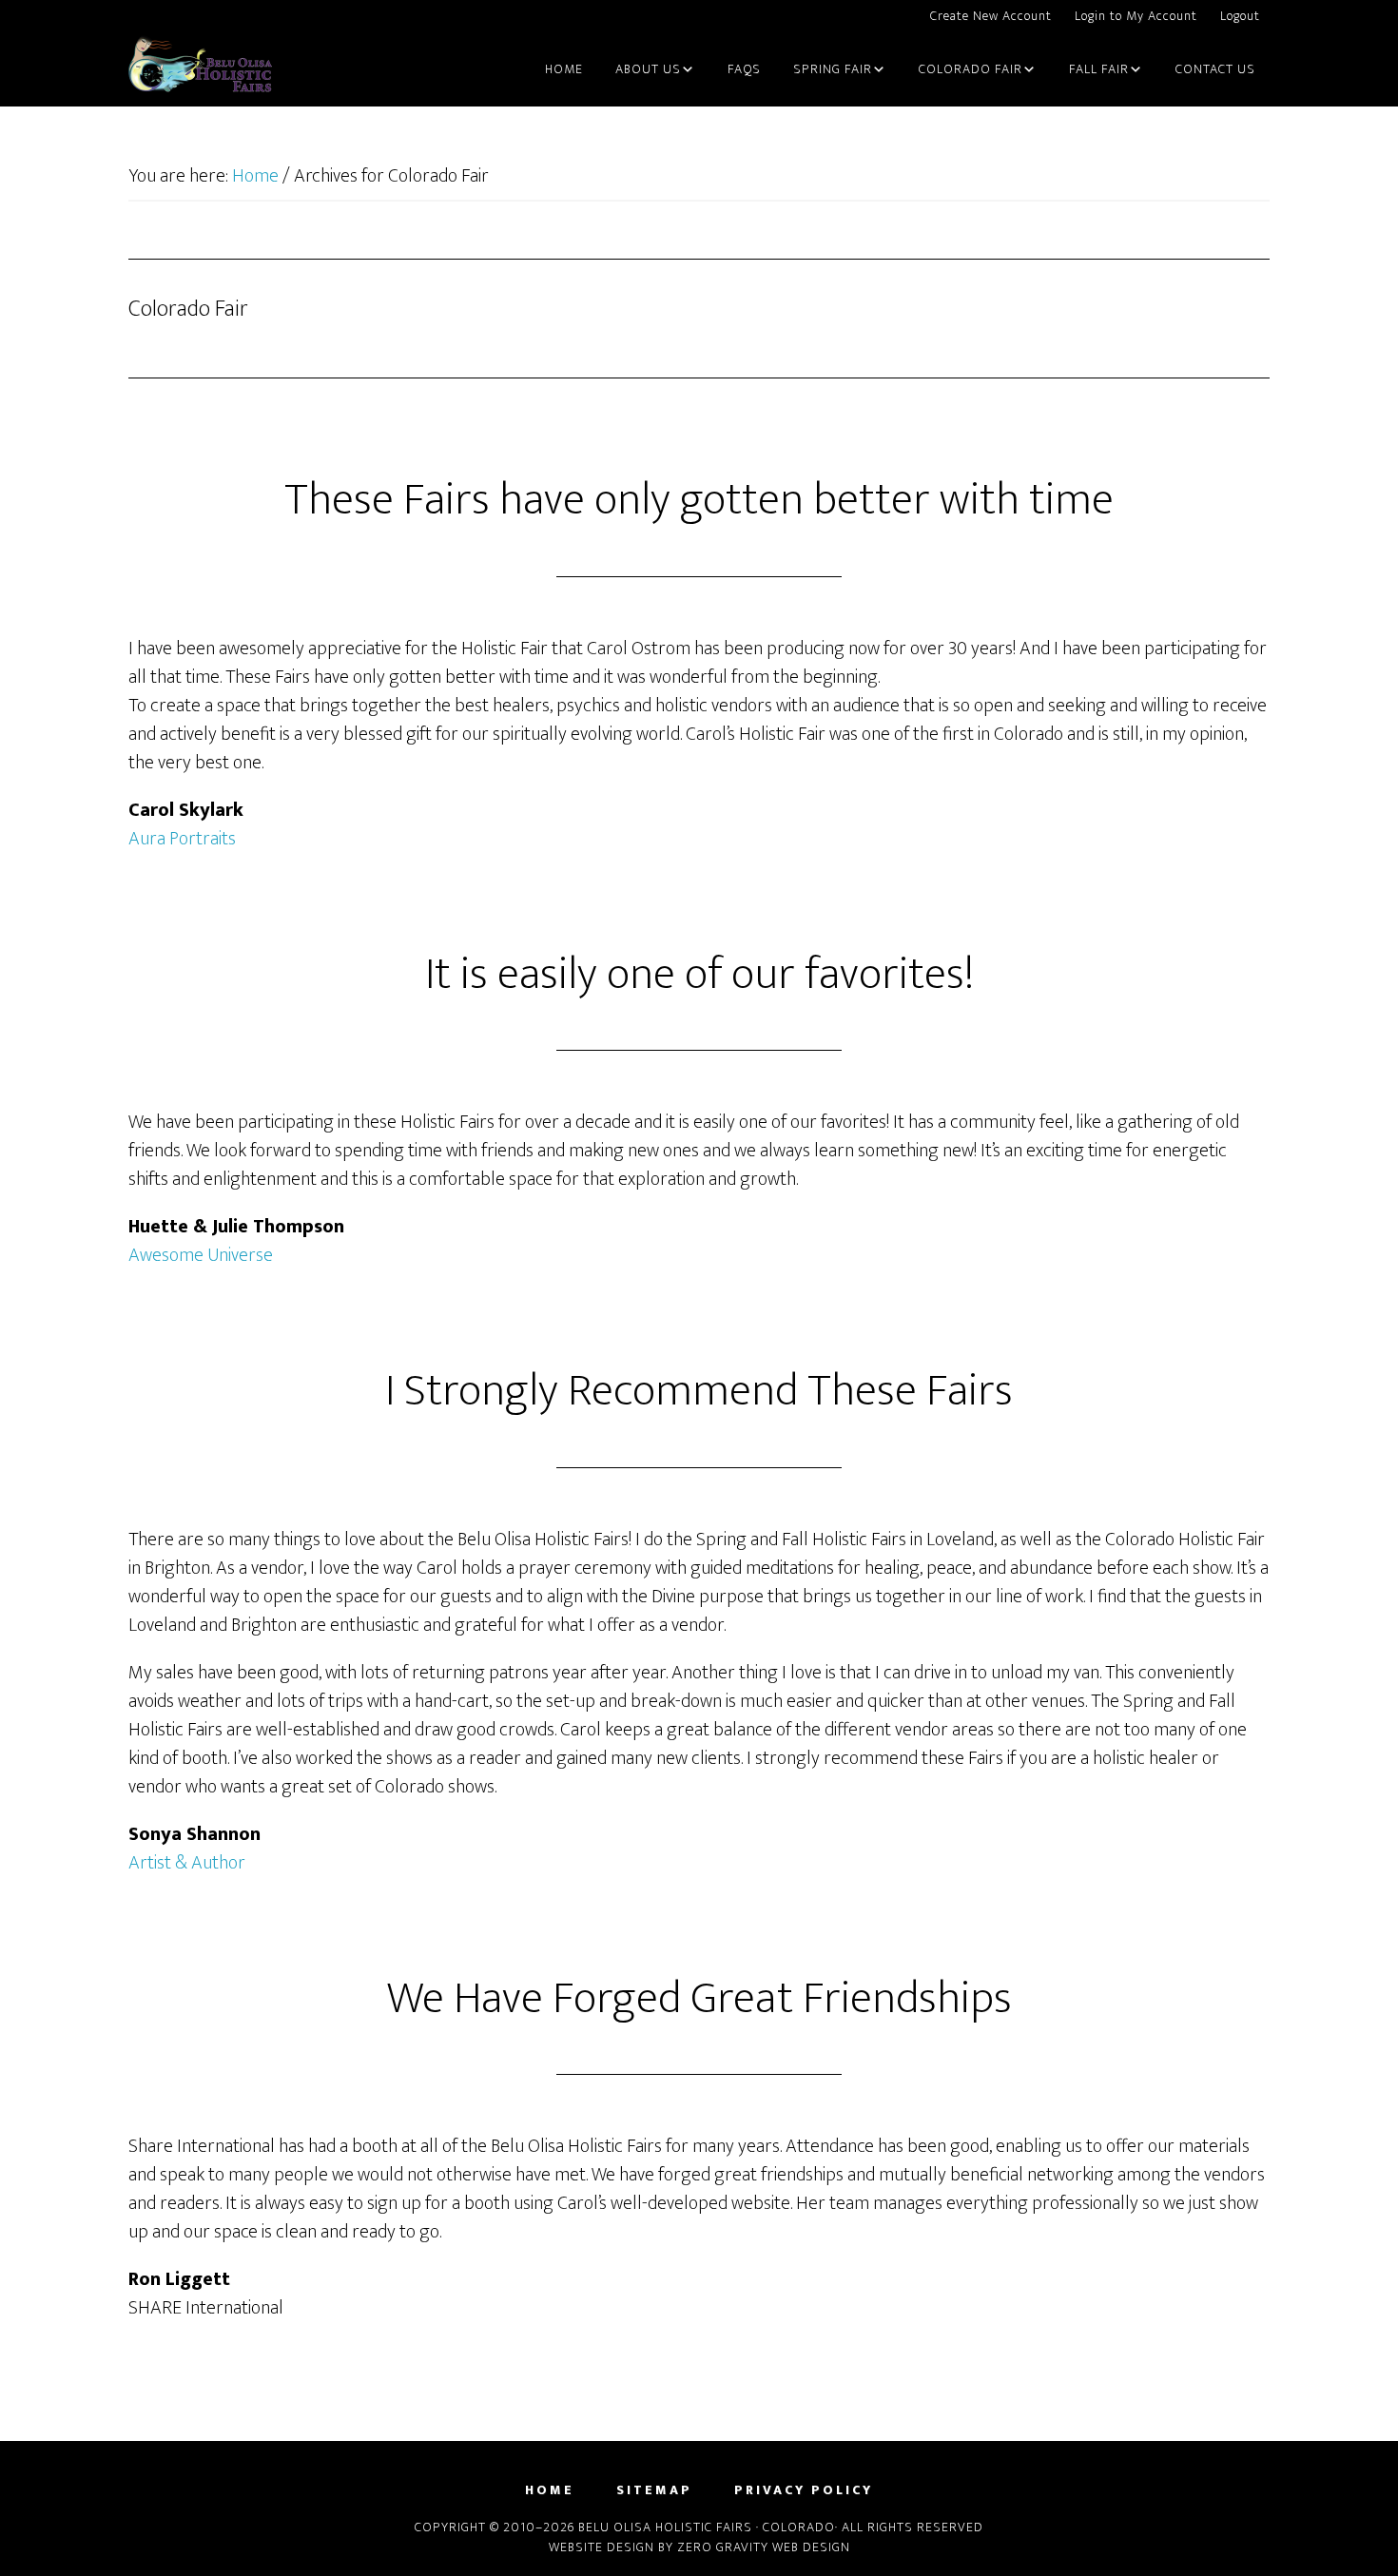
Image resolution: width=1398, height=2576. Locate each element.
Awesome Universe (201, 1255)
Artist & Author (187, 1863)
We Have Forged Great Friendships (699, 1999)
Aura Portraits (182, 839)
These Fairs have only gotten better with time (699, 500)
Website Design (602, 2547)
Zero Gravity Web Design (764, 2547)
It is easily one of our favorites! (699, 975)
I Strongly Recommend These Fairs (699, 1391)
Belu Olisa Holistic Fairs (200, 70)
